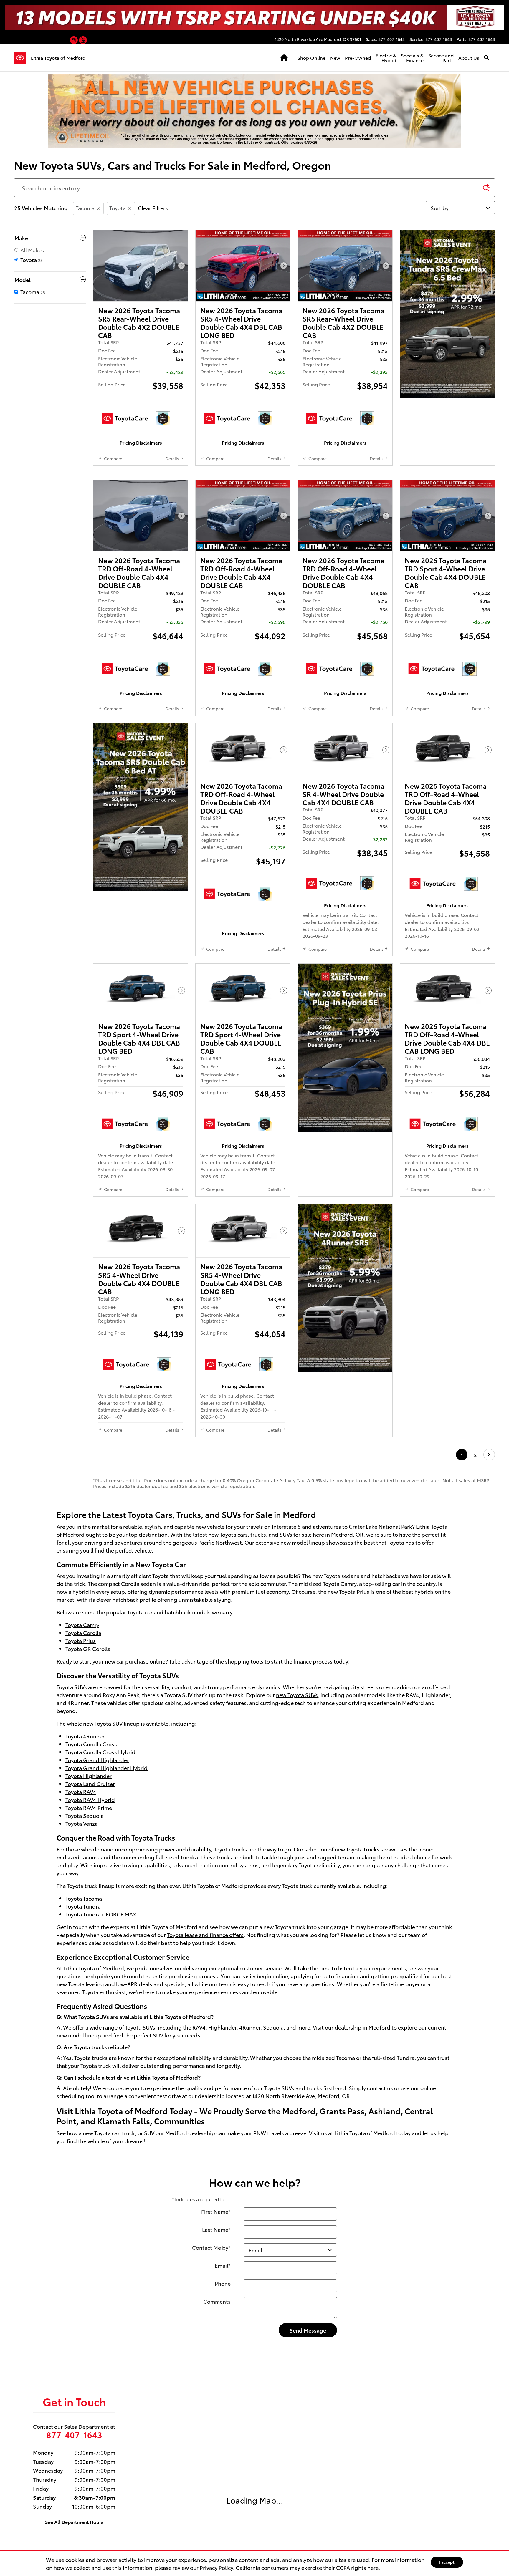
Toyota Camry (82, 1883)
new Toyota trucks (357, 2107)
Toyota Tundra (83, 2164)
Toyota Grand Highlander (97, 2018)
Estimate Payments (141, 464)
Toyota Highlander (89, 2034)
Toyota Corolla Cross (91, 2002)
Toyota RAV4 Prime (89, 2066)
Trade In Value (141, 479)
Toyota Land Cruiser (90, 2042)
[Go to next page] (489, 1713)
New (328, 58)
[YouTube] (83, 41)
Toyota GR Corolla (88, 1907)
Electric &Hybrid (379, 58)
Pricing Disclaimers (141, 494)
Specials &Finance (405, 58)
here (373, 2567)
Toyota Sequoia (85, 2074)
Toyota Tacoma (84, 2156)
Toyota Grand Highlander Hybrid (106, 2026)
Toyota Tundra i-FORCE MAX (101, 2172)
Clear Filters (153, 208)
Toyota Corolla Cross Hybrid (100, 2010)
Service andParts (434, 58)
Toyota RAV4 (81, 2050)
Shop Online (304, 58)
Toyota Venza (82, 2082)
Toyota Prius (81, 1899)
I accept (447, 2562)
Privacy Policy (216, 2567)
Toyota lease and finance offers (205, 2193)
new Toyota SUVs (297, 1953)
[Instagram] (74, 41)
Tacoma (85, 208)
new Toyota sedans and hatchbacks (356, 1834)
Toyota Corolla (83, 1891)
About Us (462, 58)
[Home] (23, 58)
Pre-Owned (351, 58)
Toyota (118, 208)
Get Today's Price (141, 449)
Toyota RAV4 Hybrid (90, 2058)
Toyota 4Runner (85, 1994)
